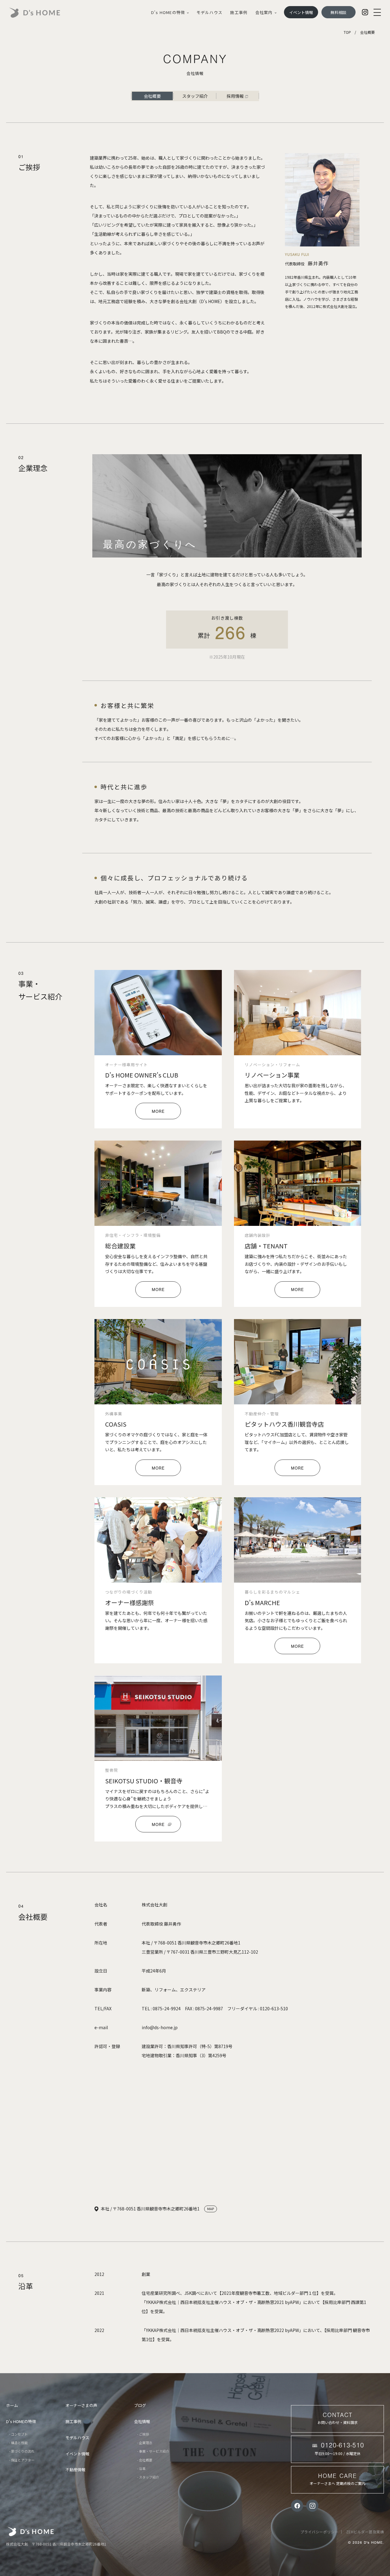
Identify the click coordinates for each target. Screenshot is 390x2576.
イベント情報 (301, 12)
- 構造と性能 (18, 2443)
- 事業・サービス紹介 (153, 2451)
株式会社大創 (31, 2532)
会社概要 (152, 96)
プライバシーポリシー (319, 2532)
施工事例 (239, 12)
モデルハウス (209, 12)
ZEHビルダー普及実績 (365, 2532)
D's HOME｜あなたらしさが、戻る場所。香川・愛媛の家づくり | (41, 13)
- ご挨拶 (143, 2434)
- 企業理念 (145, 2443)
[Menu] (377, 12)
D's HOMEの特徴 (168, 12)
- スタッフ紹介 (148, 2477)
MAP (211, 2209)
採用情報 (235, 96)
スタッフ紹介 (195, 96)
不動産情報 (75, 2470)
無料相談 (339, 12)
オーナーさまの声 (81, 2405)
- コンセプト (18, 2434)
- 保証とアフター (22, 2460)
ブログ (140, 2405)
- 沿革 (141, 2468)
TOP (347, 32)
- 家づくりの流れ (22, 2451)
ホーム (12, 2405)
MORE (158, 1112)
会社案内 (264, 12)
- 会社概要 (145, 2460)
